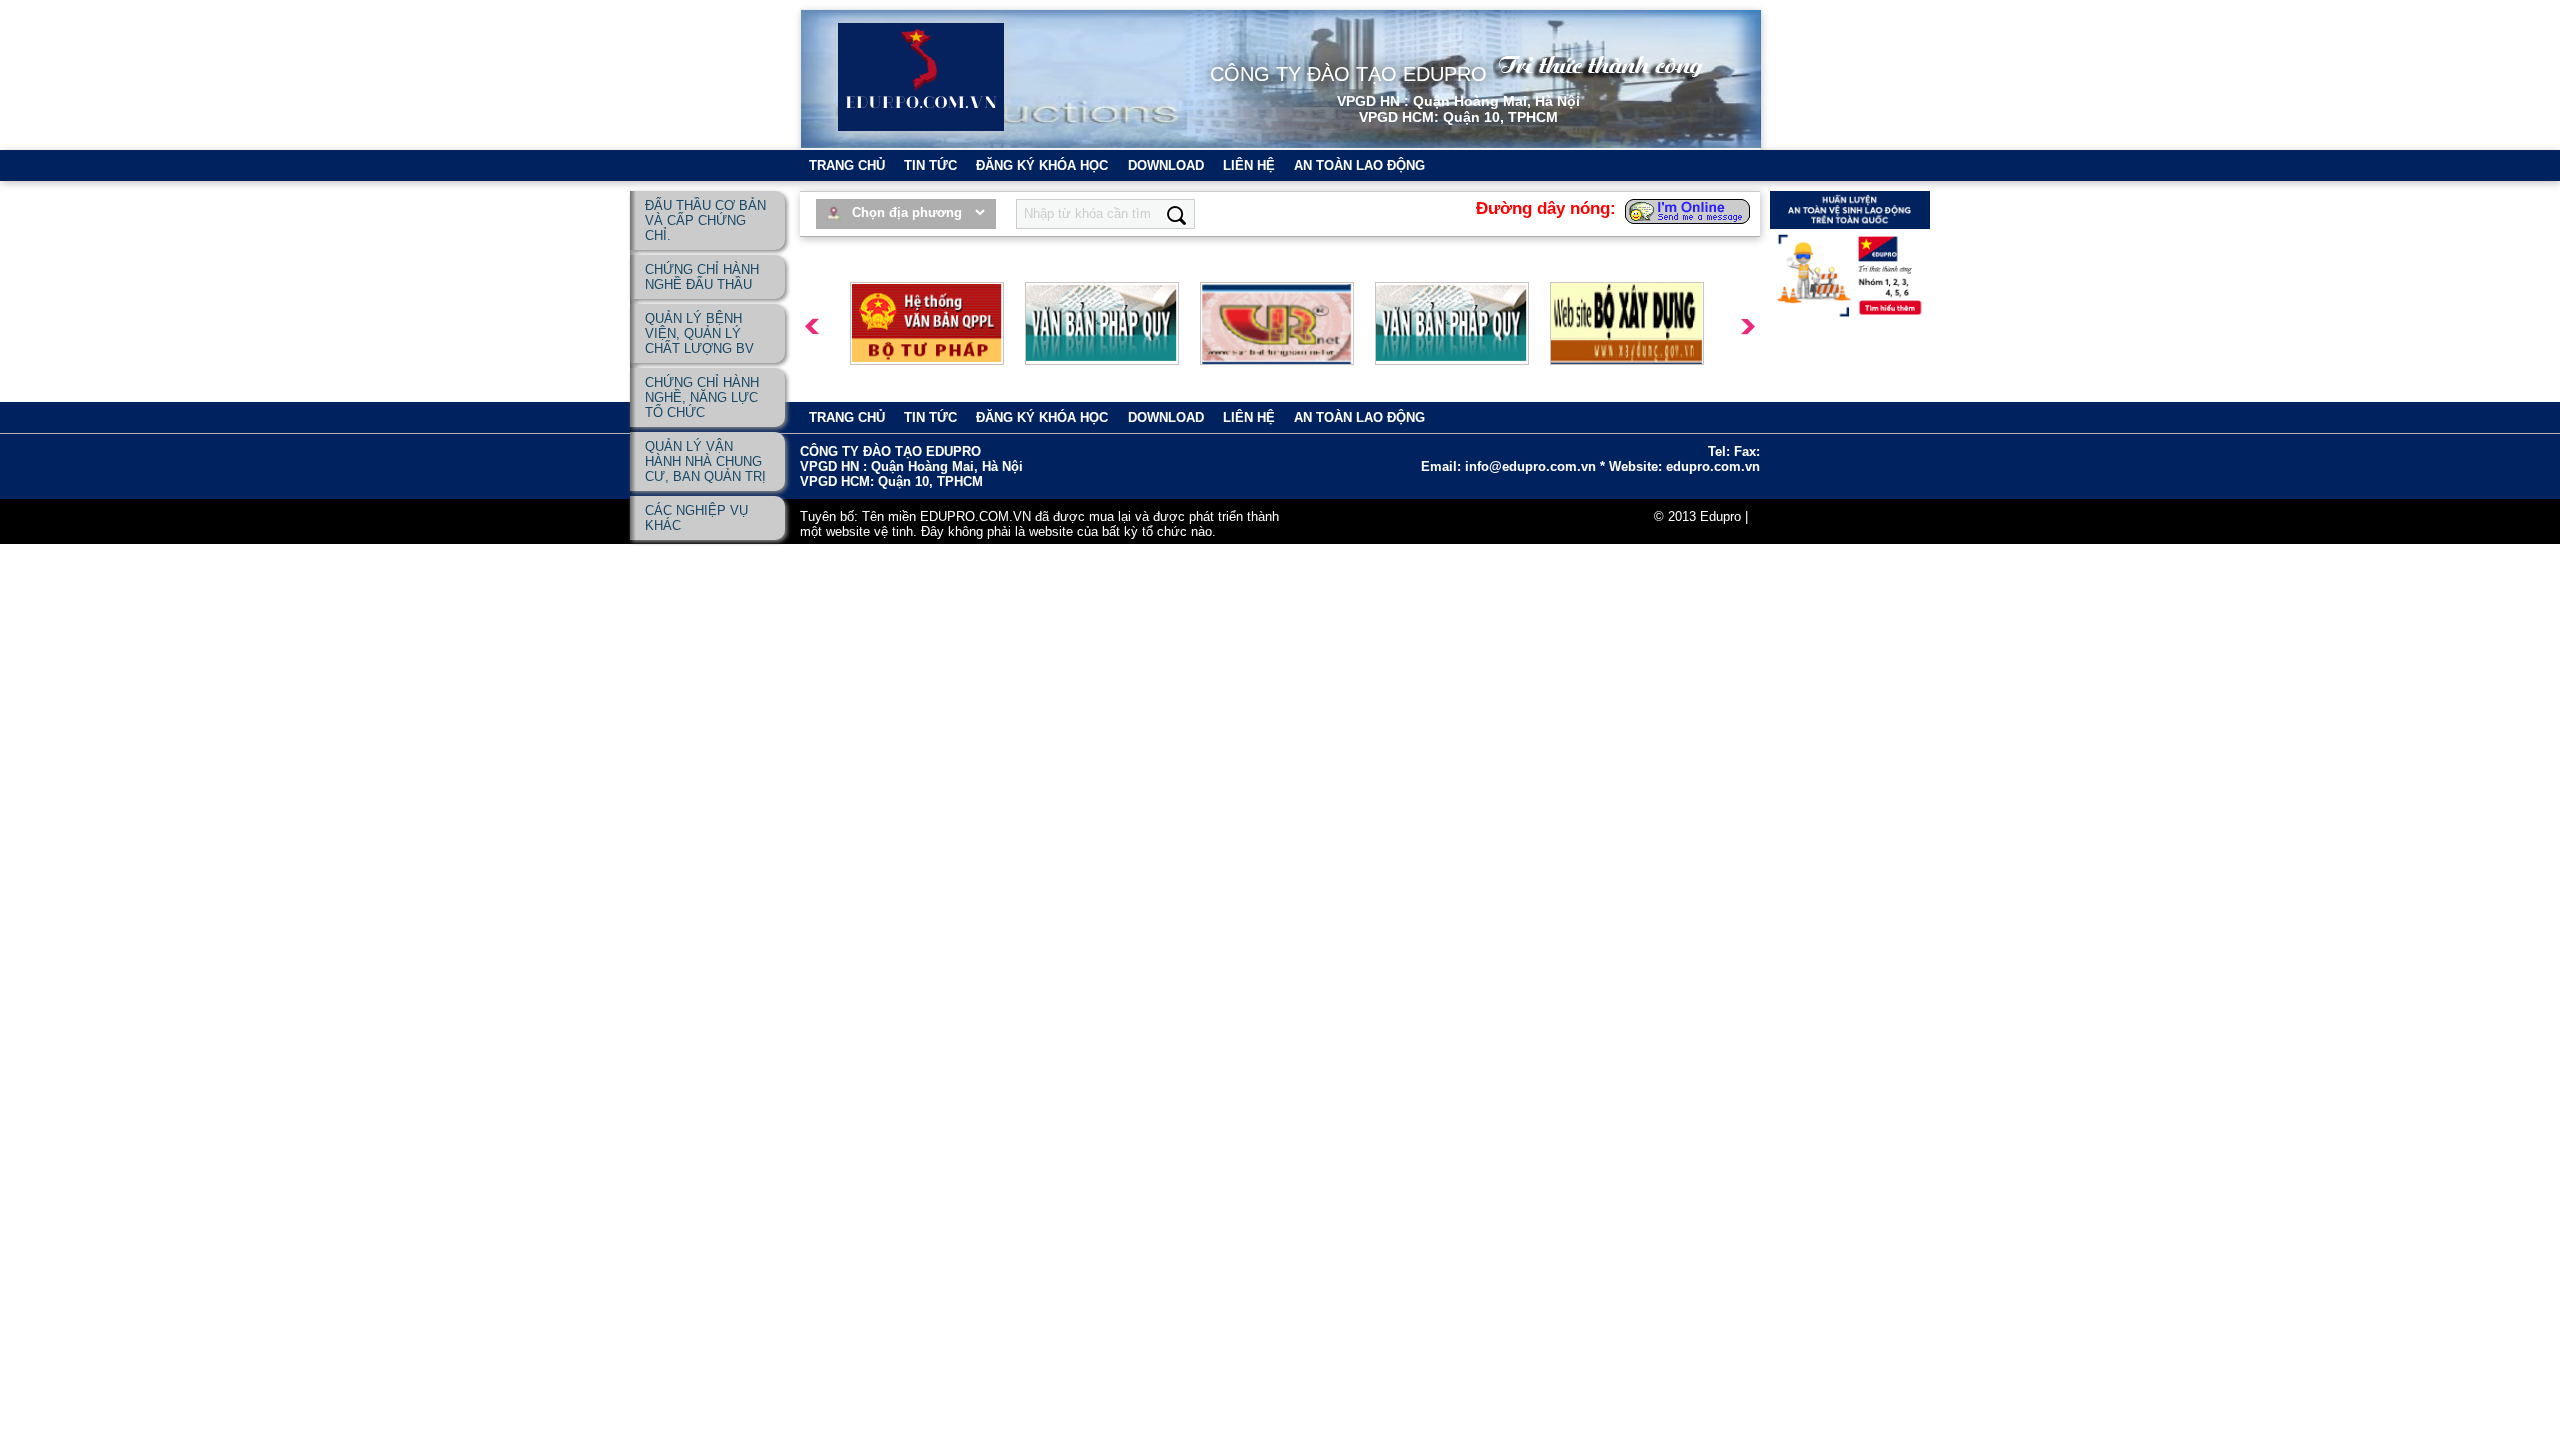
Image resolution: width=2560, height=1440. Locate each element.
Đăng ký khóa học (1042, 165)
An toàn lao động (1359, 165)
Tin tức (930, 165)
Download (1166, 165)
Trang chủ (847, 165)
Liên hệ (1249, 165)
